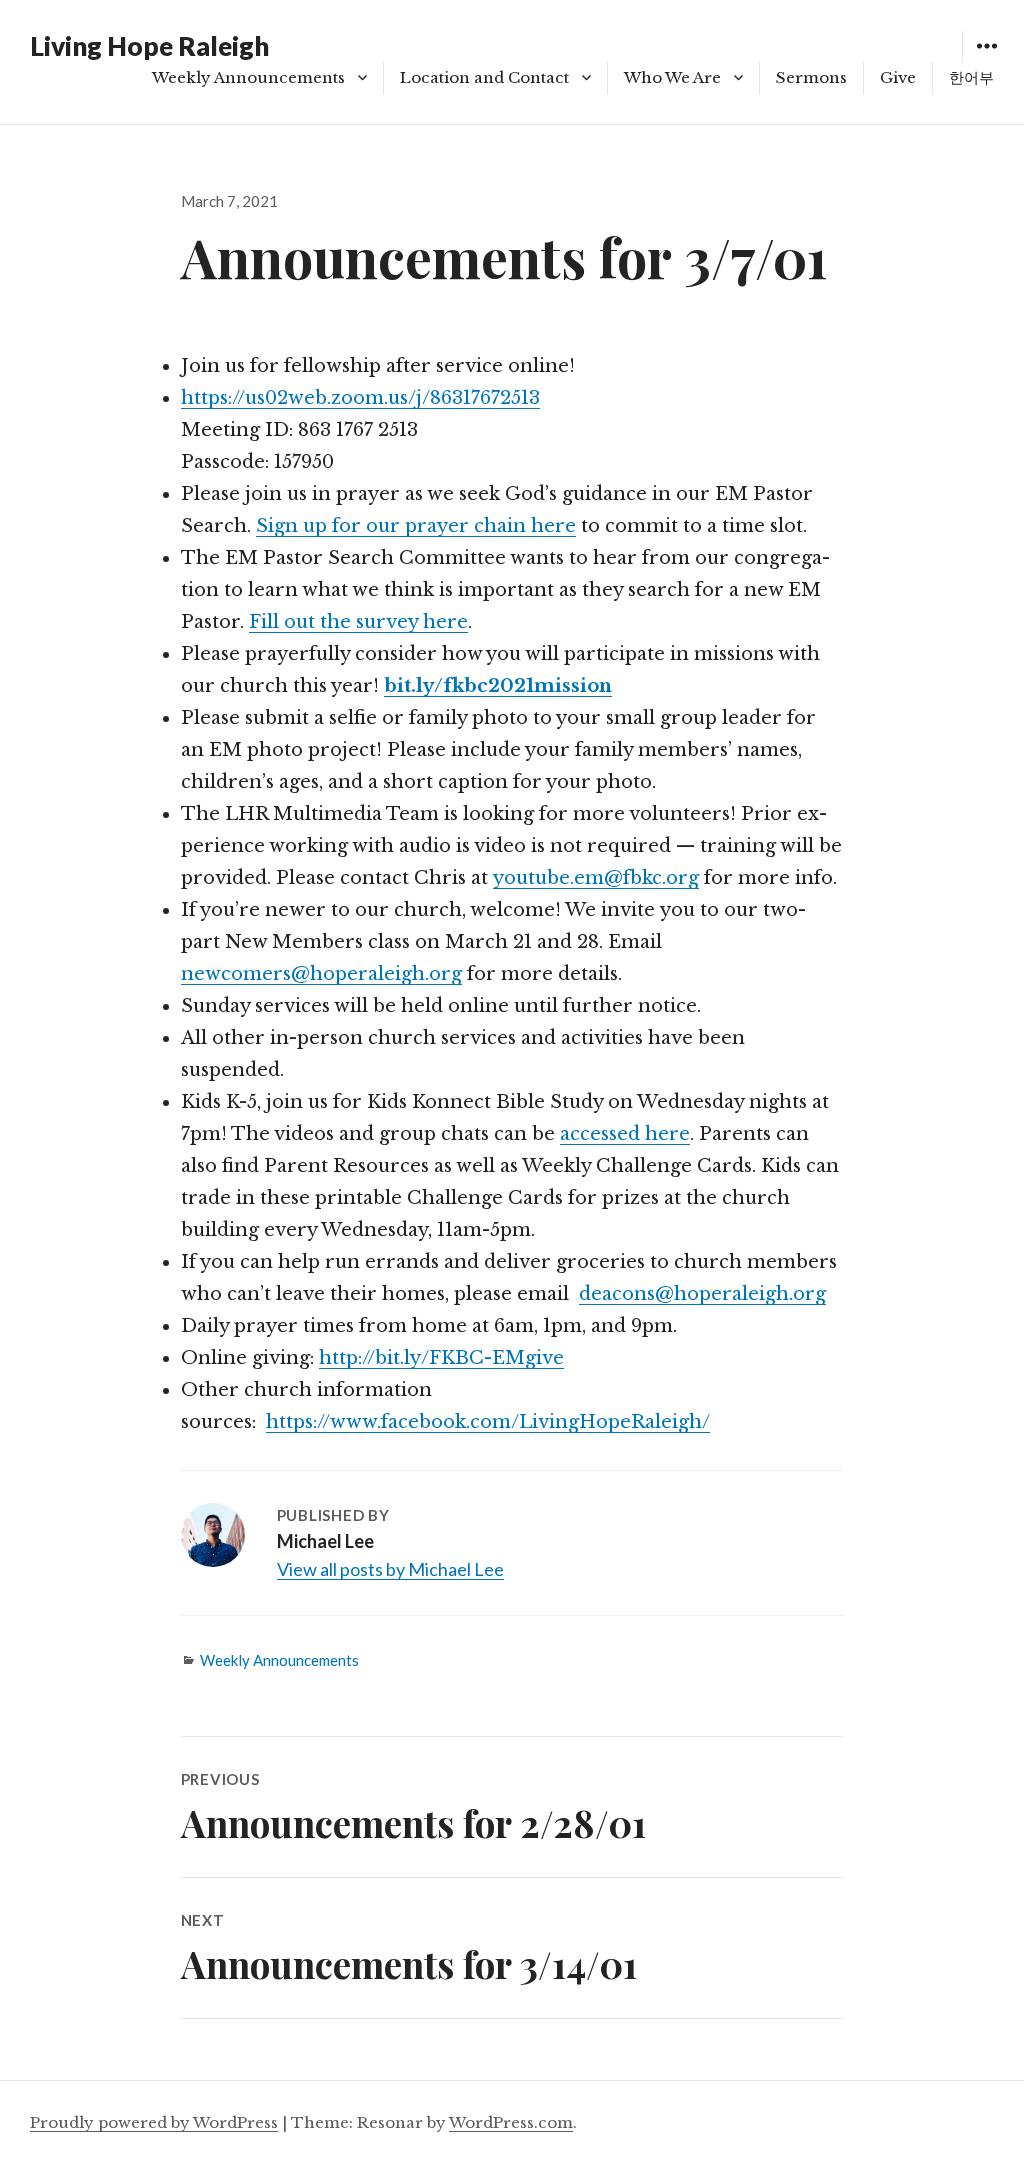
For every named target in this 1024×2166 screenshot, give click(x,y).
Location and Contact (484, 77)
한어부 (971, 77)
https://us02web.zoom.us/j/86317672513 (360, 398)
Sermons (811, 77)
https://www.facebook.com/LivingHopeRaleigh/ (488, 1422)
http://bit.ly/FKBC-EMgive (441, 1358)
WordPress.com (511, 2122)
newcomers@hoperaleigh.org (321, 974)
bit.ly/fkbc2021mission (498, 686)
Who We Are (672, 77)
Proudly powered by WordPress (154, 2122)
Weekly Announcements (248, 77)
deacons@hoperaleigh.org (702, 1294)
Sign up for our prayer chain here (416, 526)
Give (898, 77)
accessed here (625, 1134)
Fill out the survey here (358, 622)
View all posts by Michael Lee (390, 1569)
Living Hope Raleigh (149, 46)
